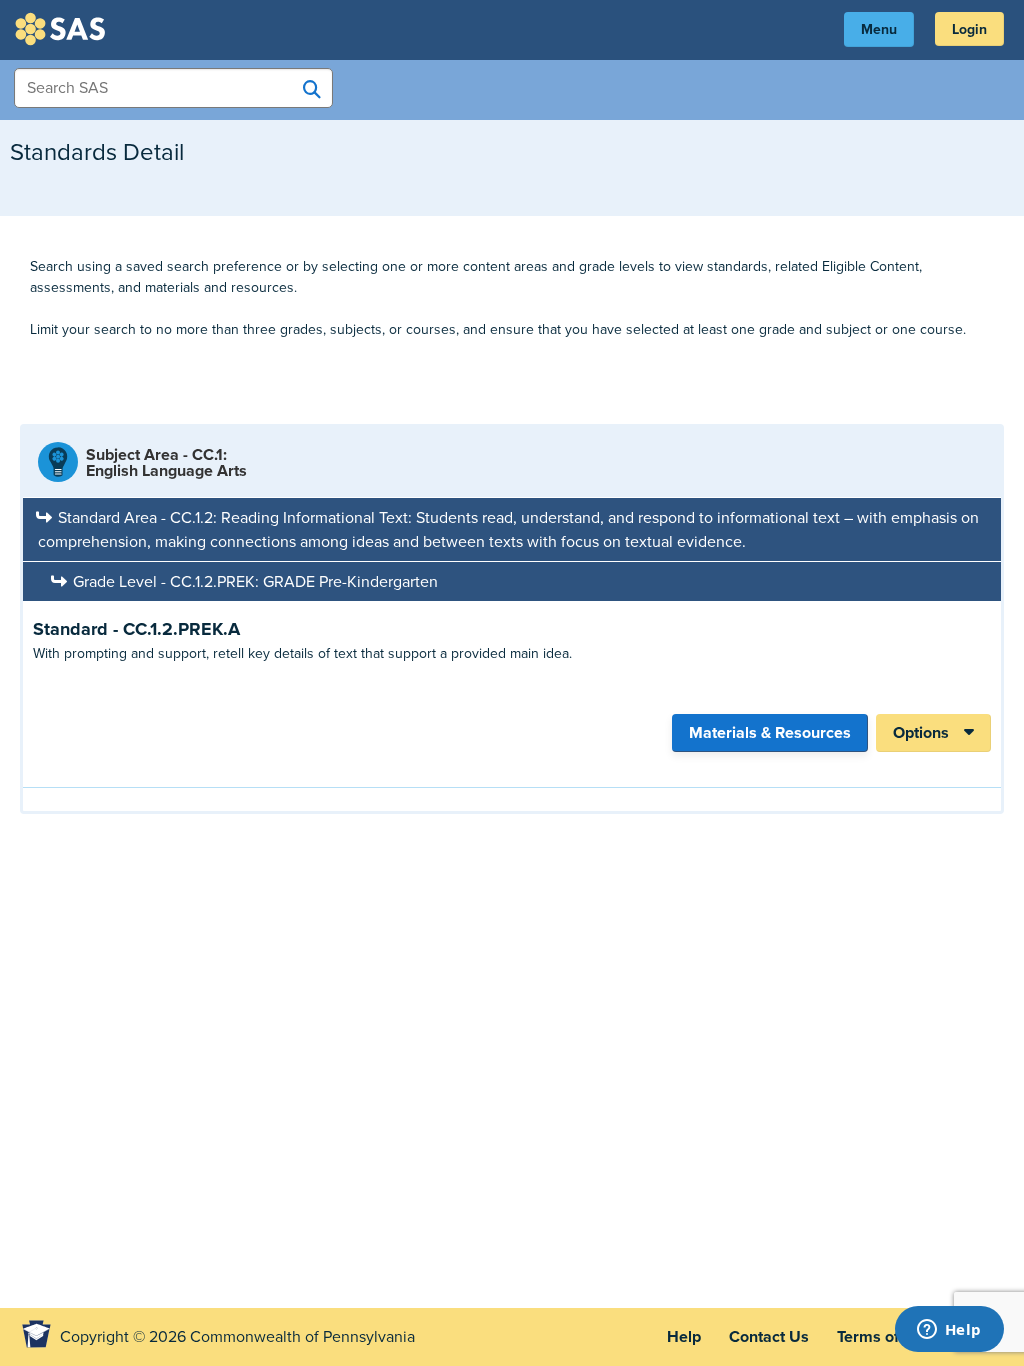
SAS (63, 29)
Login (969, 29)
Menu (879, 29)
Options (921, 733)
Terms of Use (884, 1337)
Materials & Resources (770, 733)
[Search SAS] (312, 89)
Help (684, 1337)
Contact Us (769, 1337)
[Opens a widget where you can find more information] (949, 1331)
